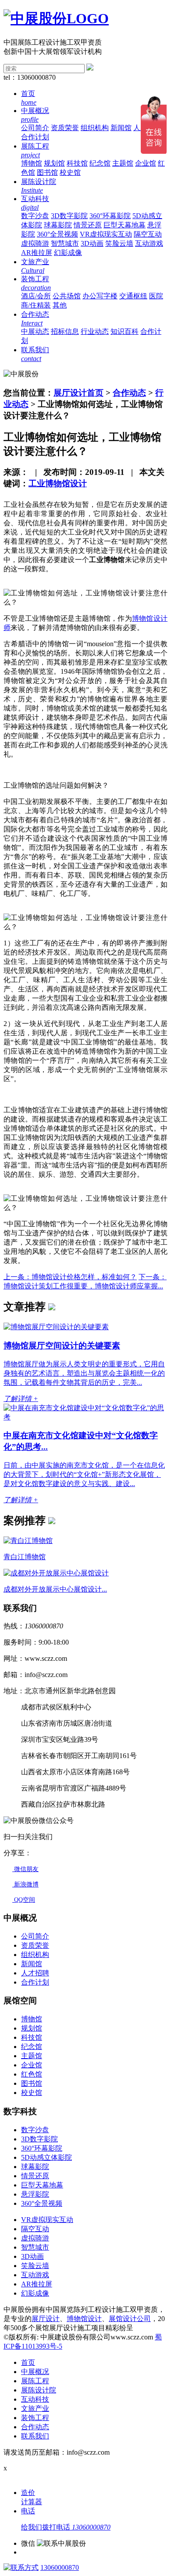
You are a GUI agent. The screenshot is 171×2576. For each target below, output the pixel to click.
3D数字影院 (69, 216)
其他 (60, 305)
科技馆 (77, 163)
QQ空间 (24, 1900)
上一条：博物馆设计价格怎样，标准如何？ (70, 1277)
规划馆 (54, 163)
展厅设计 (46, 2319)
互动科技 (35, 2399)
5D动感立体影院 (46, 2157)
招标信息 (65, 331)
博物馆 (32, 163)
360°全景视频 (57, 234)
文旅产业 (35, 2408)
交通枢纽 (133, 296)
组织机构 (95, 128)
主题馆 (123, 163)
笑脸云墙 (119, 243)
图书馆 (47, 172)
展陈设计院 (39, 2390)
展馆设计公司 (130, 2319)
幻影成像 (68, 253)
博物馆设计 (84, 2319)
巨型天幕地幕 (125, 225)
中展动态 (35, 331)
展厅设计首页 (78, 393)
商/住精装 (36, 305)
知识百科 (125, 331)
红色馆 (32, 2074)
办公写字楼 (100, 296)
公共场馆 (67, 296)
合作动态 (129, 393)
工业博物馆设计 (58, 483)
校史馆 (70, 172)
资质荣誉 (65, 128)
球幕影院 (58, 225)
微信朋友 (25, 1869)
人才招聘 (35, 1973)
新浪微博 (25, 1884)
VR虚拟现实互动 (106, 234)
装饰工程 (35, 2418)
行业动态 (95, 331)
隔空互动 (148, 234)
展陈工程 (35, 2381)
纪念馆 (100, 163)
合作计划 (35, 137)
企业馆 (146, 163)
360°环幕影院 (110, 216)
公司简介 (35, 128)
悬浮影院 (35, 2194)
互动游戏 (149, 243)
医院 (156, 296)
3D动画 (92, 243)
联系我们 (35, 2436)
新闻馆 (121, 128)
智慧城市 (65, 243)
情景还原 (88, 225)
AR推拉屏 (37, 253)
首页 (28, 2362)
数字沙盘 (35, 216)
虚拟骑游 (35, 243)
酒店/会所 (36, 296)
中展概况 (35, 2372)
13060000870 (60, 2567)
